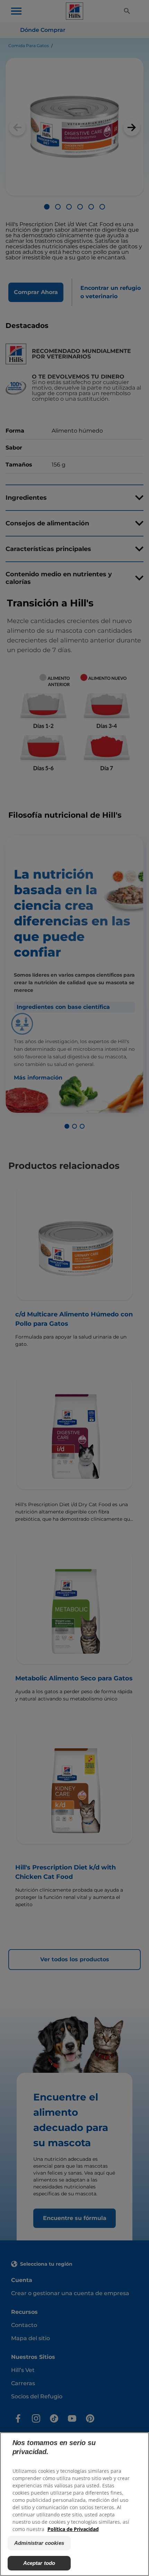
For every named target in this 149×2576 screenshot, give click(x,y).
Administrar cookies (39, 2543)
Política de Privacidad (73, 2529)
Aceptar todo (39, 2563)
